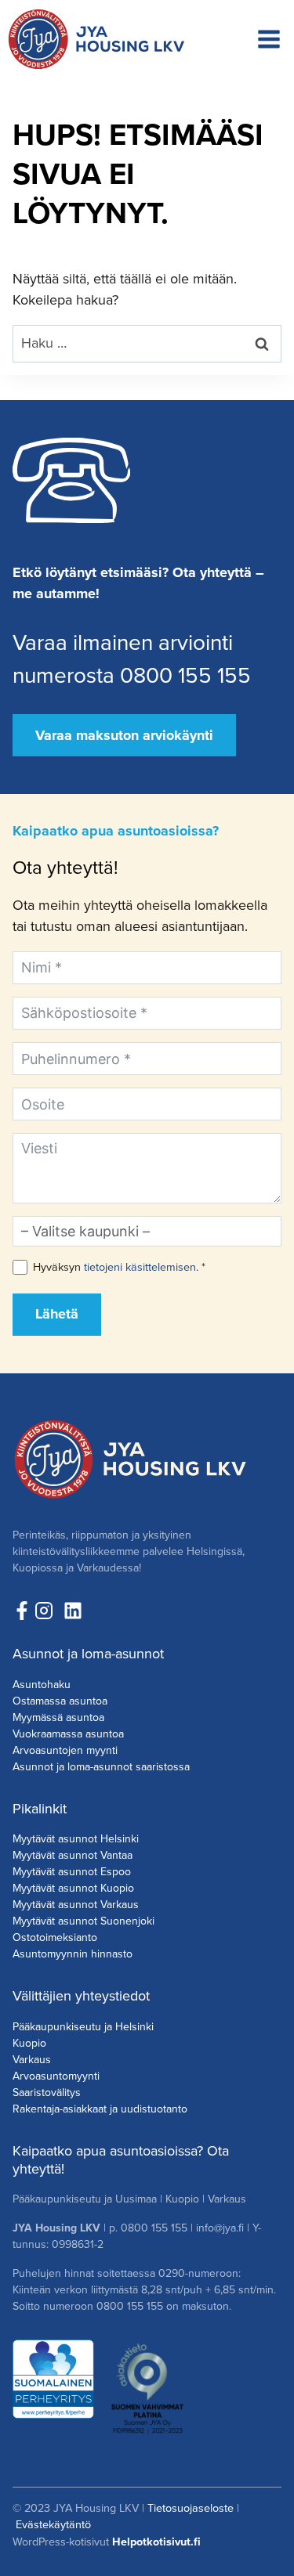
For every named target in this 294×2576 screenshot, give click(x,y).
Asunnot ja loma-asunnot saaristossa (101, 1767)
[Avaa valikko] (269, 39)
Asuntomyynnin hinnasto (73, 1954)
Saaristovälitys (47, 2093)
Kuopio (29, 2043)
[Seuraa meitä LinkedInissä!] (73, 1611)
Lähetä (57, 1314)
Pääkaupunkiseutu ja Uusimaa (85, 2199)
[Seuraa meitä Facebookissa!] (22, 1611)
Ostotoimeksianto (55, 1937)
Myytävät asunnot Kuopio (73, 1888)
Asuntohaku (42, 1685)
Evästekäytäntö (53, 2524)
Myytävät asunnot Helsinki (76, 1839)
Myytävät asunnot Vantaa (73, 1855)
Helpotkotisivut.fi (156, 2542)
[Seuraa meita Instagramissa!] (48, 1611)
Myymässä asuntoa (58, 1717)
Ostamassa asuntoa (60, 1701)
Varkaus (32, 2060)
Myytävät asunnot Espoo (72, 1872)
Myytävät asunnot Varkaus (76, 1905)
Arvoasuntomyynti (56, 2076)
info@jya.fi (220, 2228)
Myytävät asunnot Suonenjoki (83, 1921)
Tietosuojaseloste (191, 2508)
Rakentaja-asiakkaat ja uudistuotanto (100, 2109)
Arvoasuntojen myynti (65, 1750)
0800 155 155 (154, 2228)
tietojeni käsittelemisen (140, 1267)
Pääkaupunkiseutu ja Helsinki (83, 2027)
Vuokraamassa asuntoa (68, 1734)
